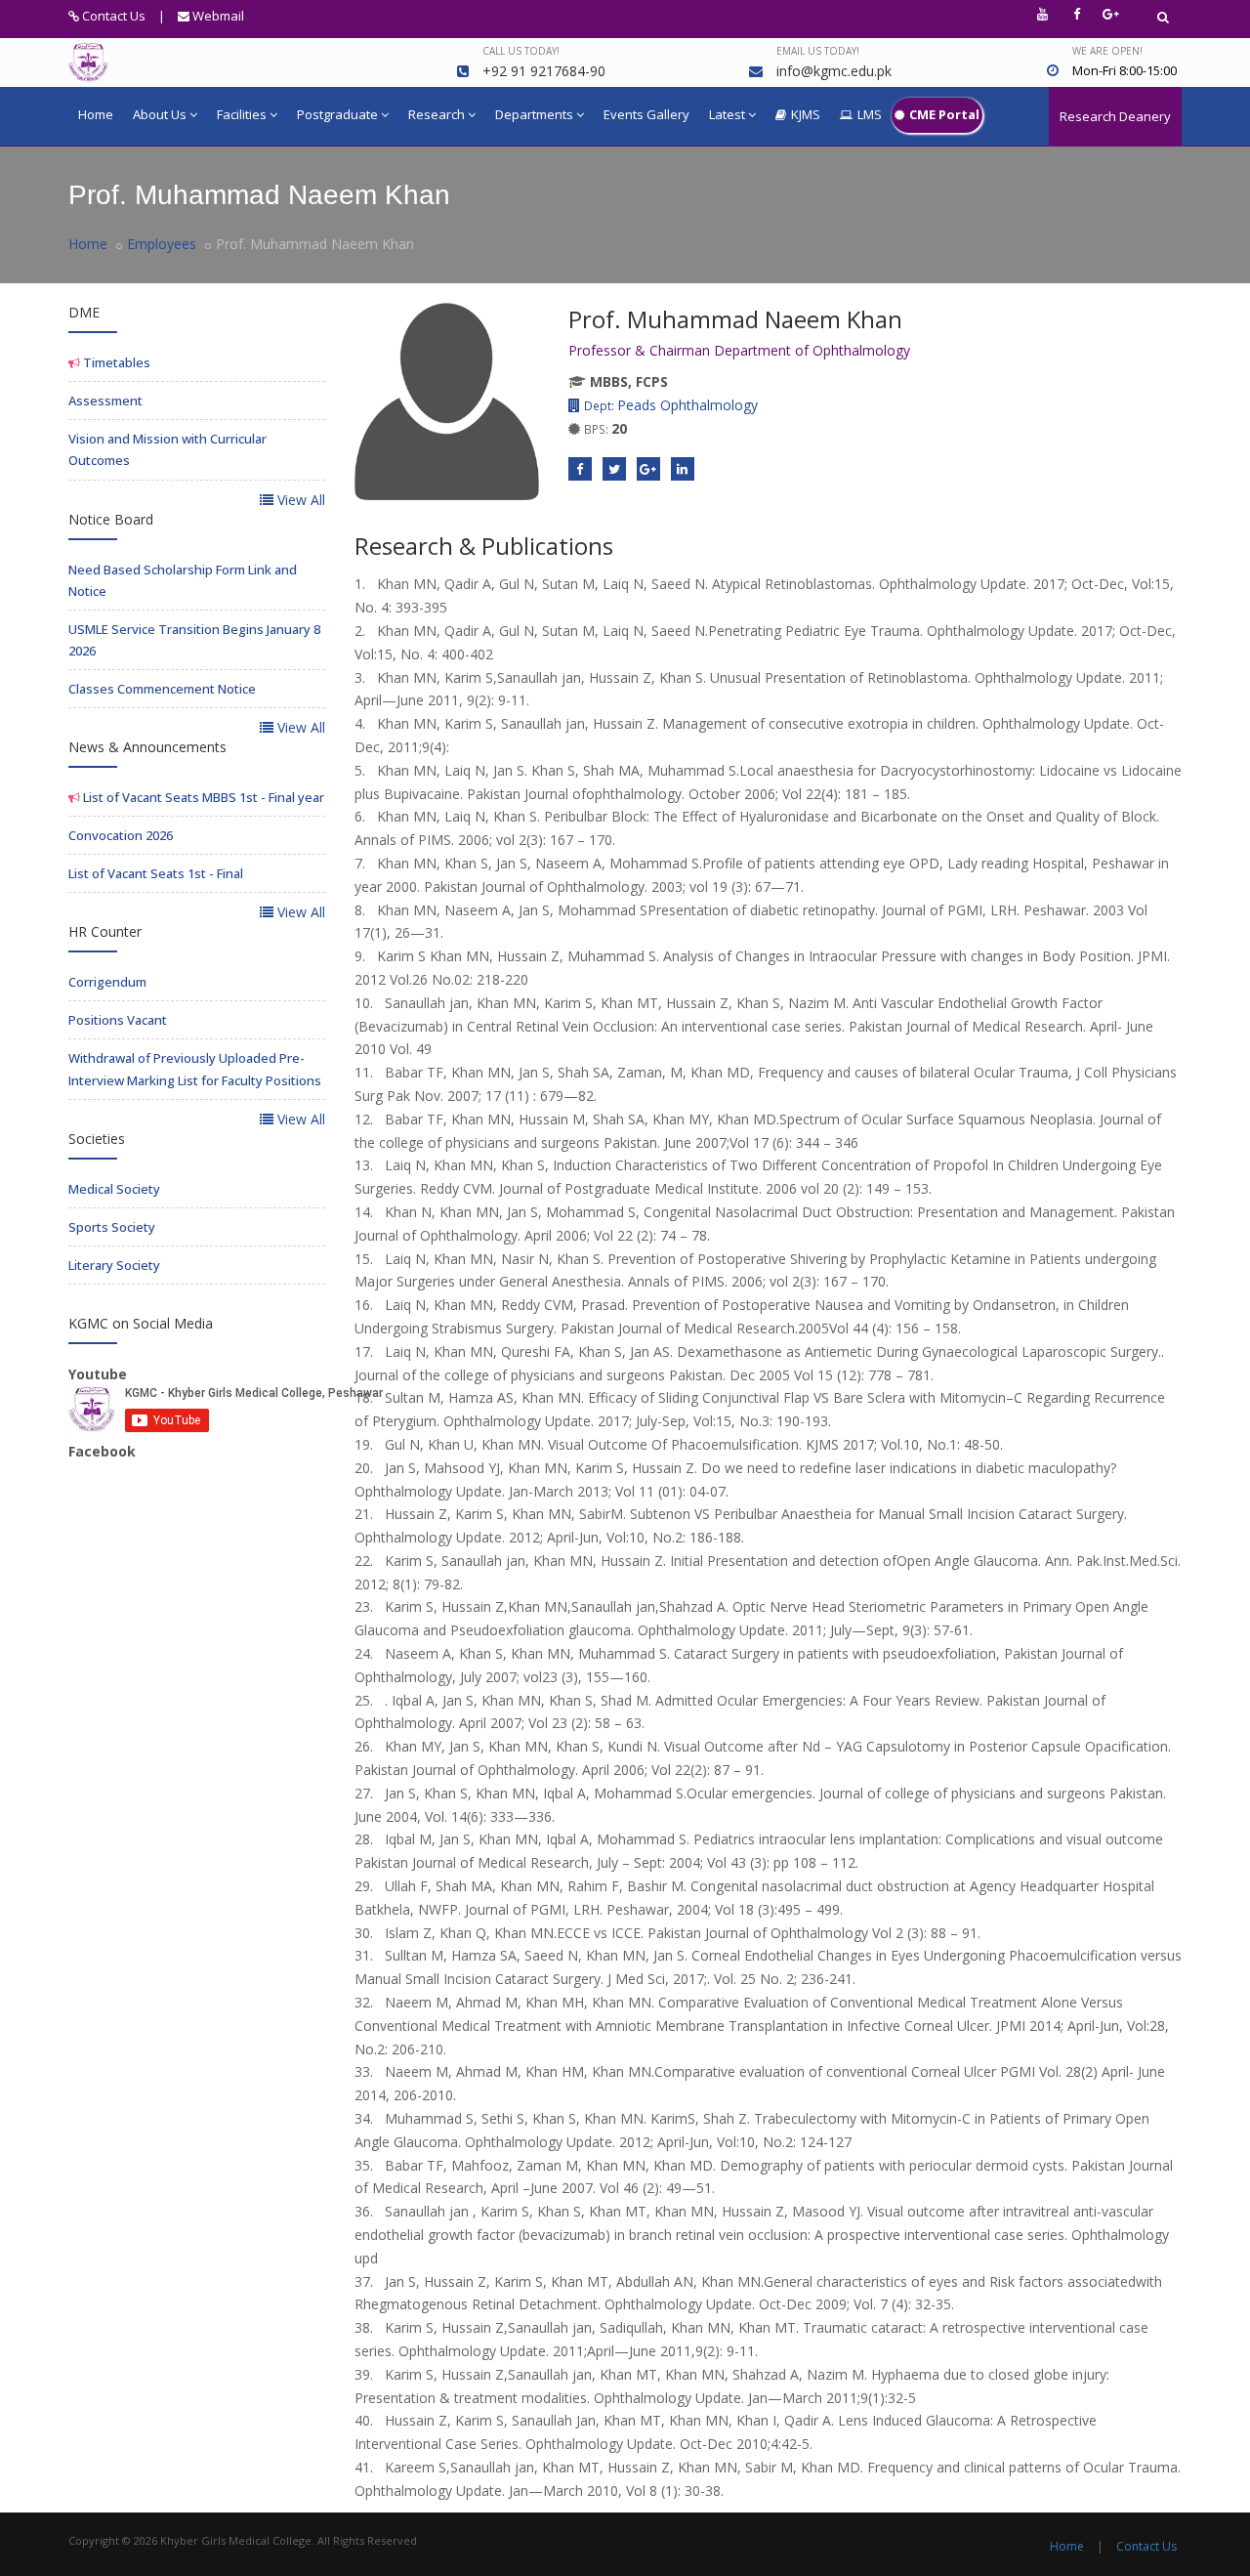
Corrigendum (107, 982)
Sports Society (112, 1227)
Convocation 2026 (121, 835)
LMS (870, 114)
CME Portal (944, 114)
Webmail (217, 16)
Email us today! (818, 51)
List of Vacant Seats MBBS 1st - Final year (202, 797)
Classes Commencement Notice (162, 689)
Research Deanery (1115, 116)
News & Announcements (147, 747)
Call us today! (521, 51)
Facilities (242, 114)
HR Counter (105, 931)
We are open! (1107, 51)
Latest (727, 114)
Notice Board (111, 519)
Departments (534, 114)
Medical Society (114, 1189)
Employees (162, 244)
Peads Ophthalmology (671, 405)
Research (437, 114)
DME (84, 312)
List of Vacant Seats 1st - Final (156, 873)
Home (96, 114)
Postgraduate (337, 114)
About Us (160, 114)
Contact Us (112, 16)
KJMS (806, 114)
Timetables (115, 362)
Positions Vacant (118, 1020)
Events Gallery (646, 114)
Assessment (105, 401)
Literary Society (114, 1265)
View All (299, 500)
